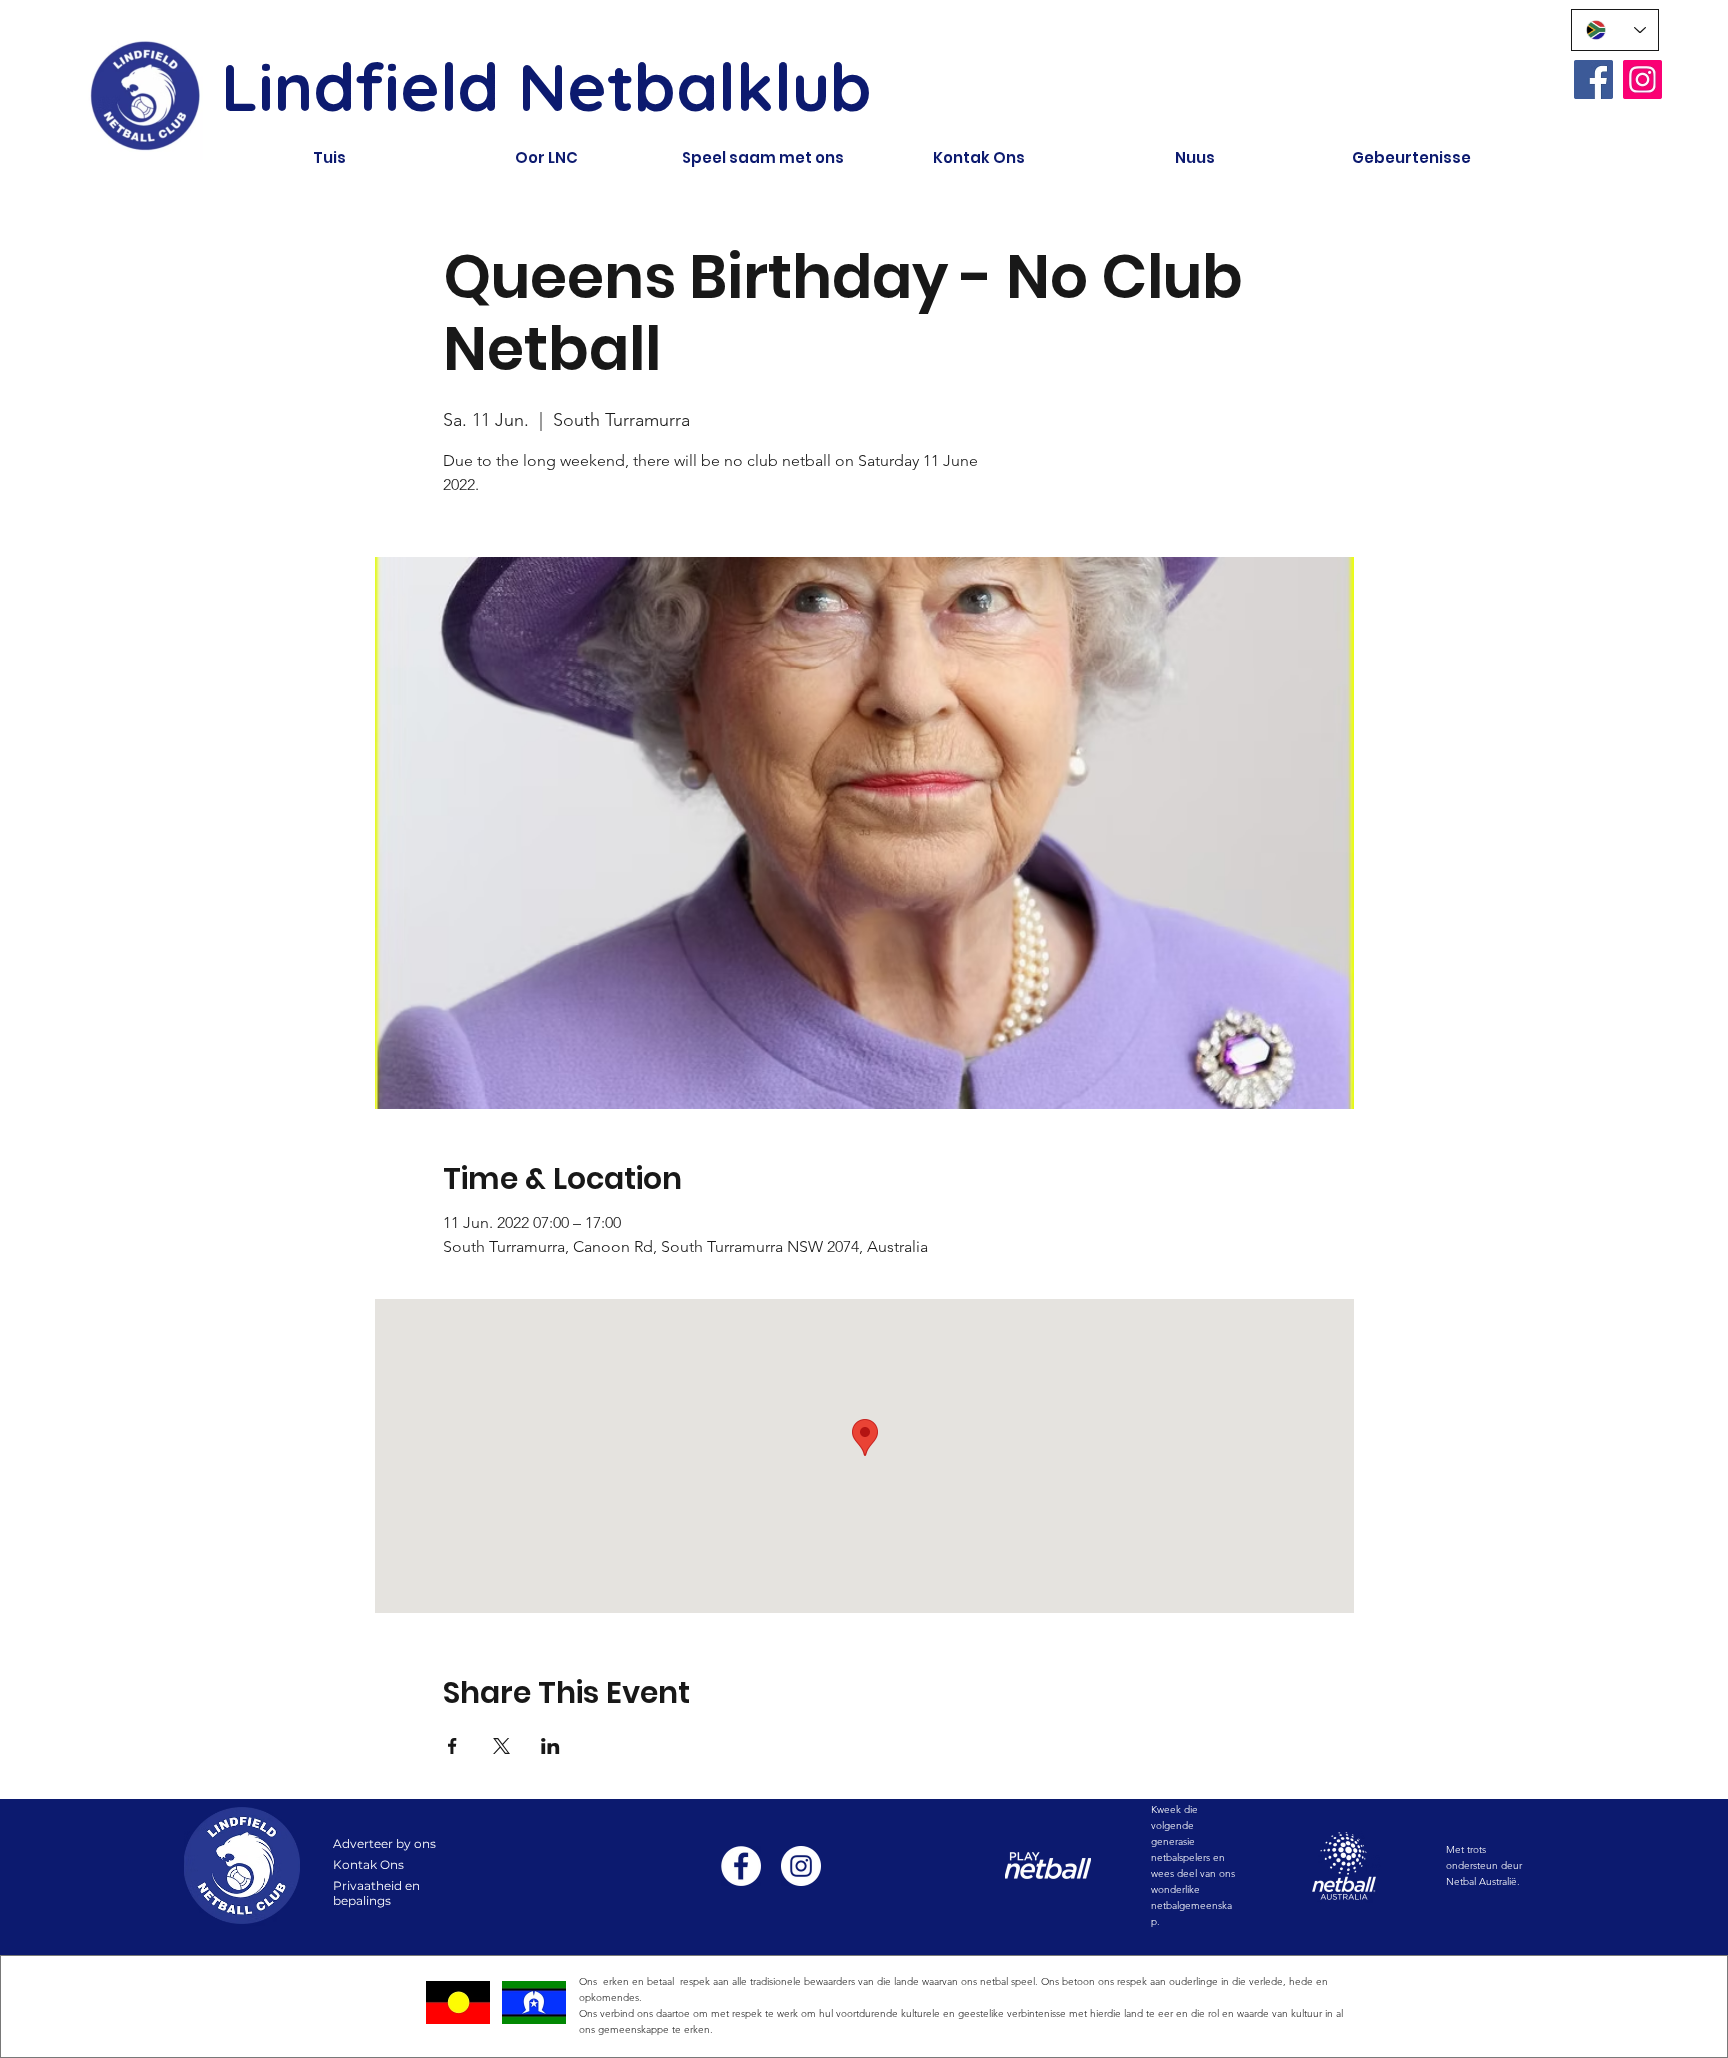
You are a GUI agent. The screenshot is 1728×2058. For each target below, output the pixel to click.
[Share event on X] (501, 1746)
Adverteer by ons (384, 1843)
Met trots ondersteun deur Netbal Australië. (1484, 1865)
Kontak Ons (368, 1864)
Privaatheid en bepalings (376, 1893)
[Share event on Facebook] (452, 1746)
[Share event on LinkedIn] (550, 1746)
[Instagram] (1642, 79)
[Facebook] (1593, 79)
